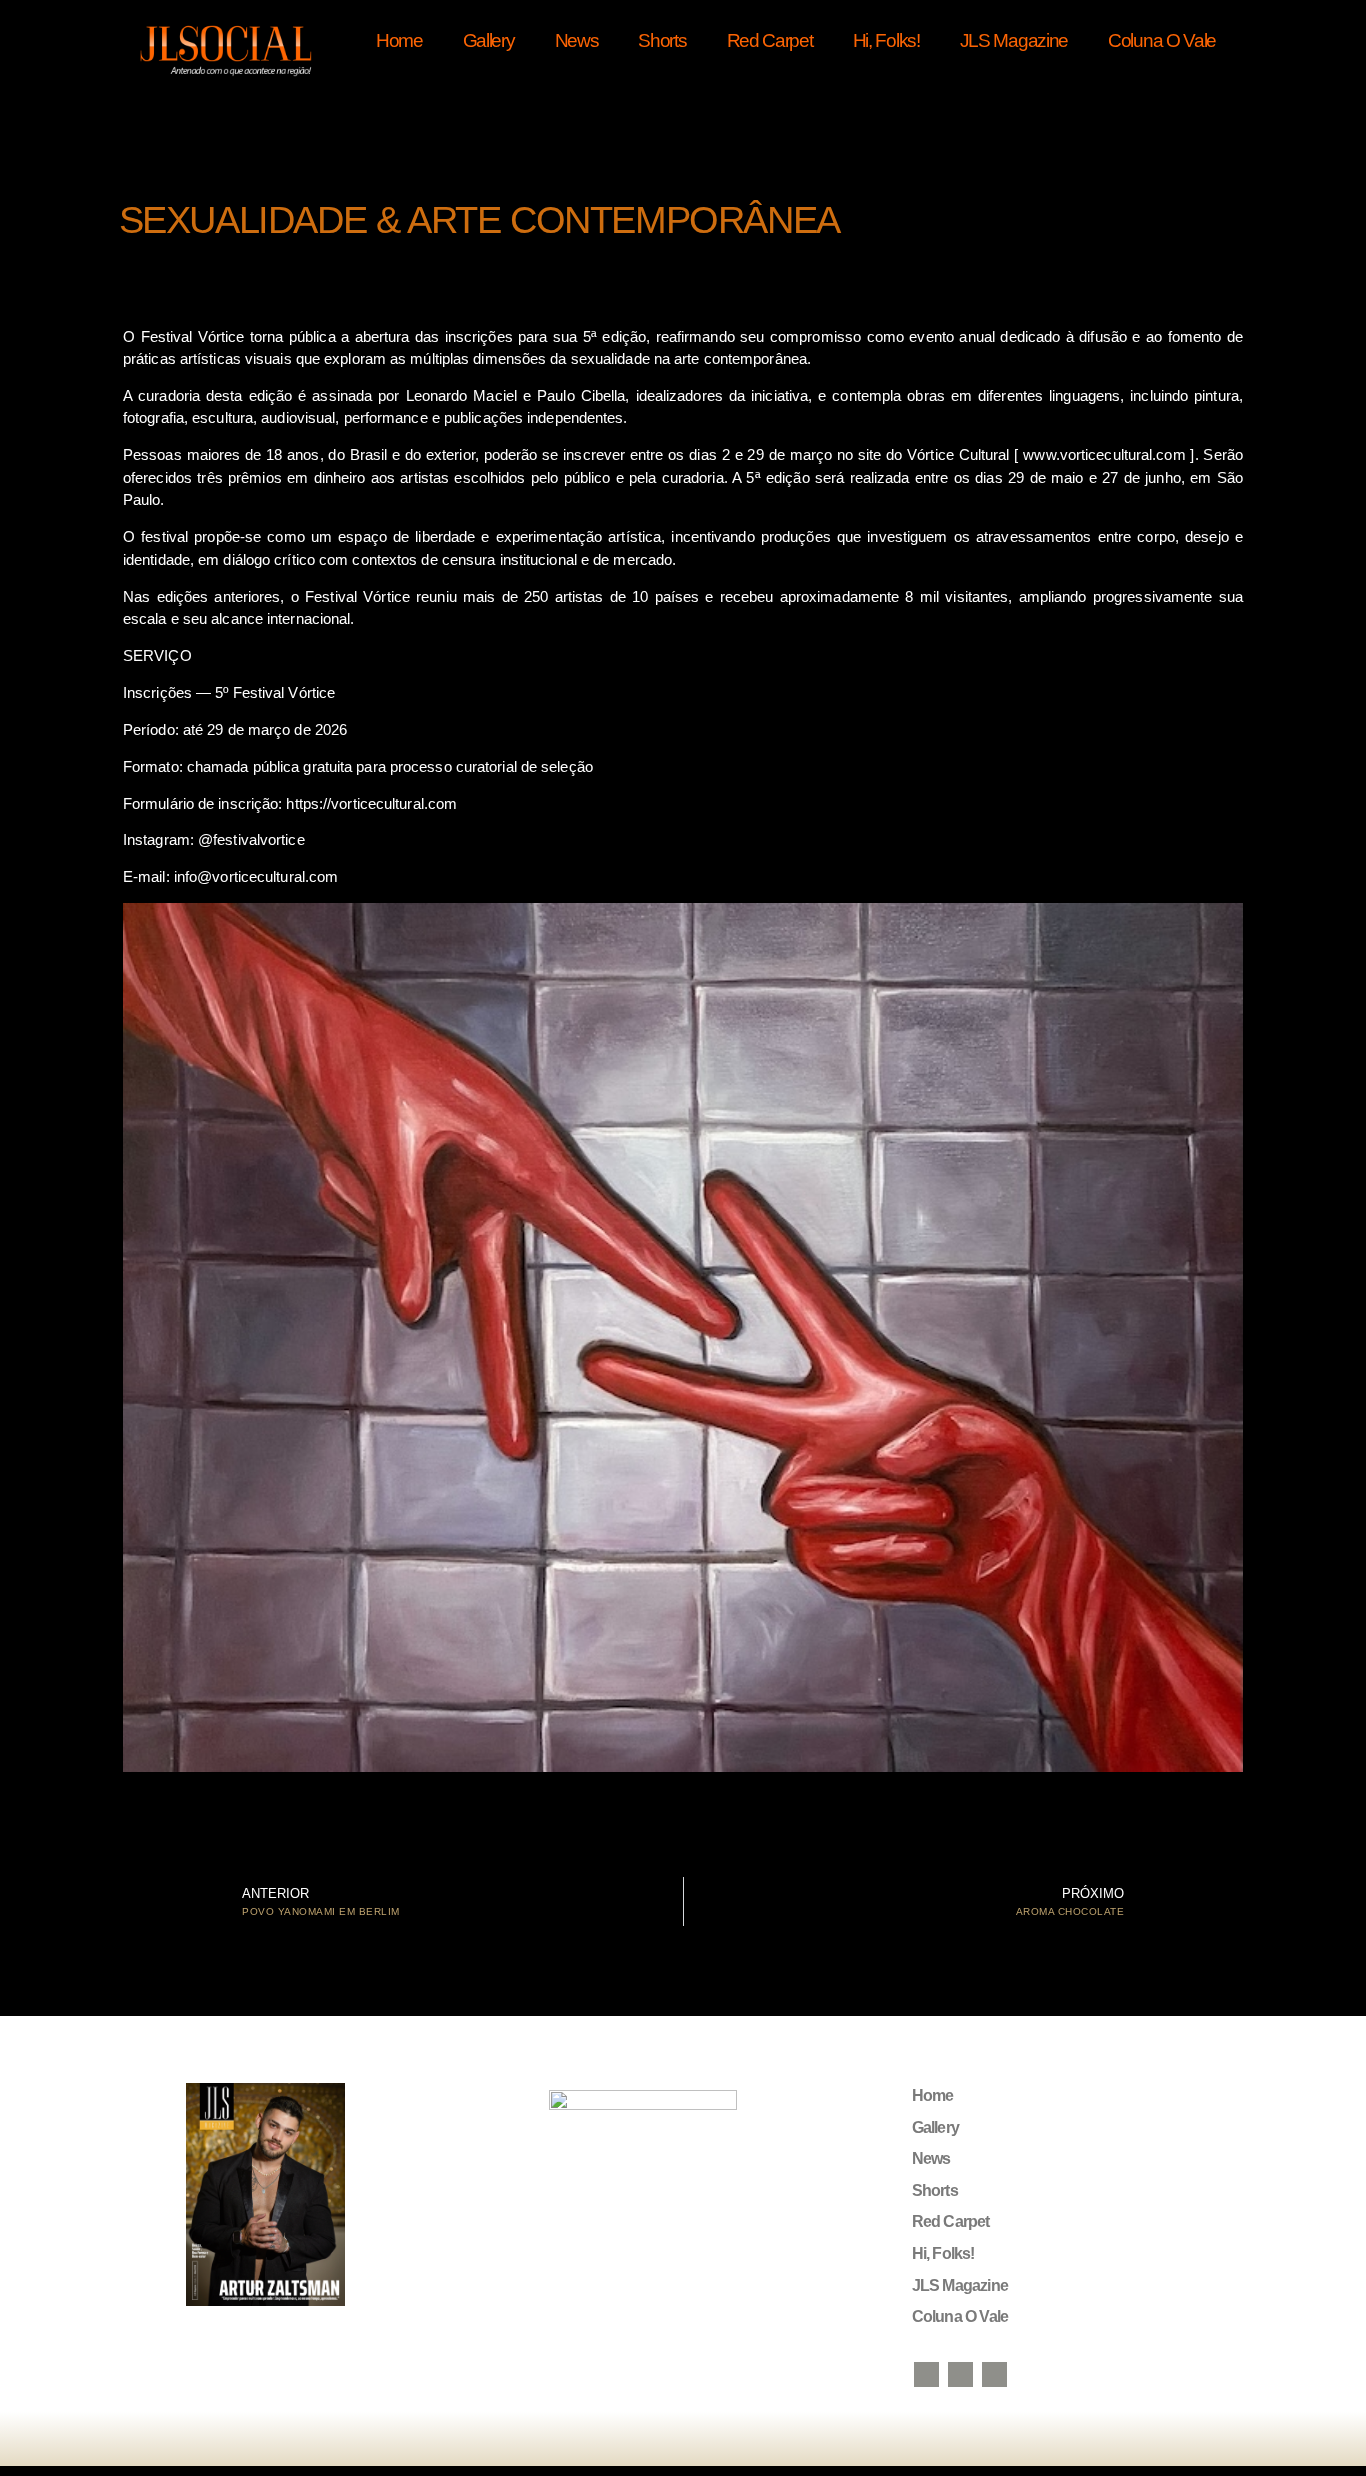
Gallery (489, 40)
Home (399, 40)
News (577, 40)
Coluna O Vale (1162, 40)
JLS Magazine (1014, 40)
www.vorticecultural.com (1104, 454)
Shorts (662, 40)
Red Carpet (770, 40)
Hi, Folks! (886, 40)
